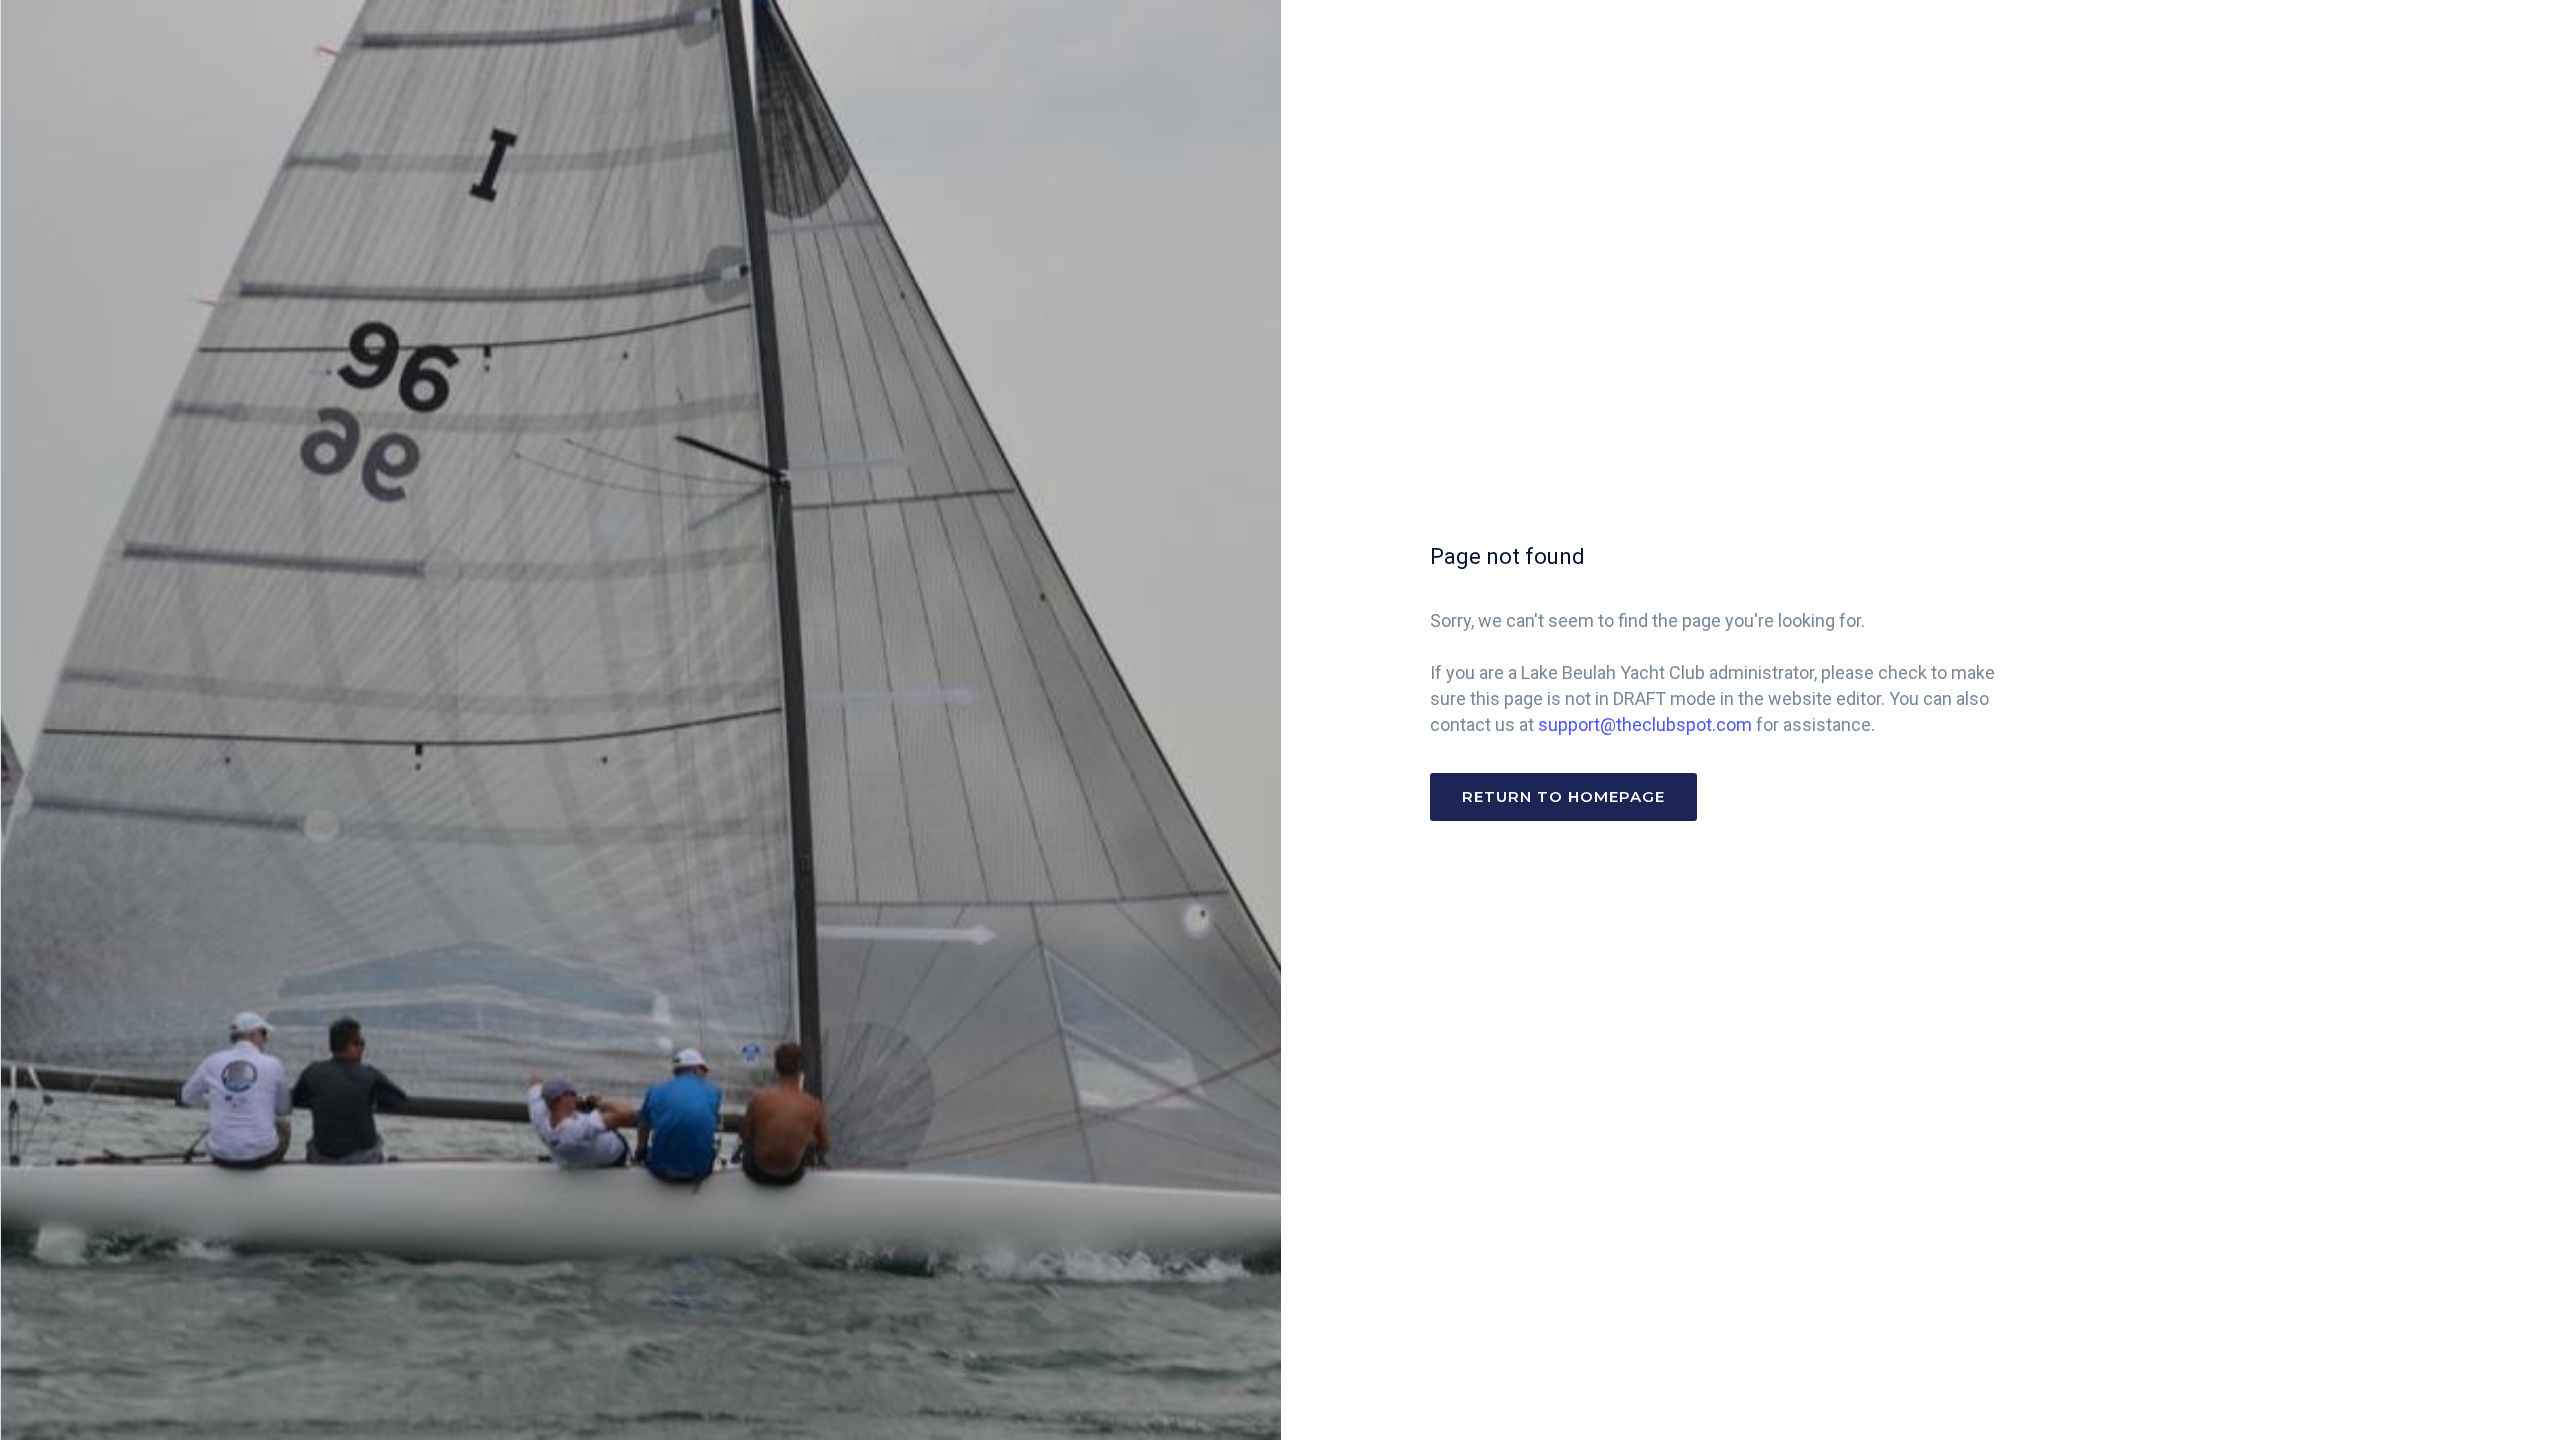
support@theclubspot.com (1645, 724)
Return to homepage (1563, 796)
